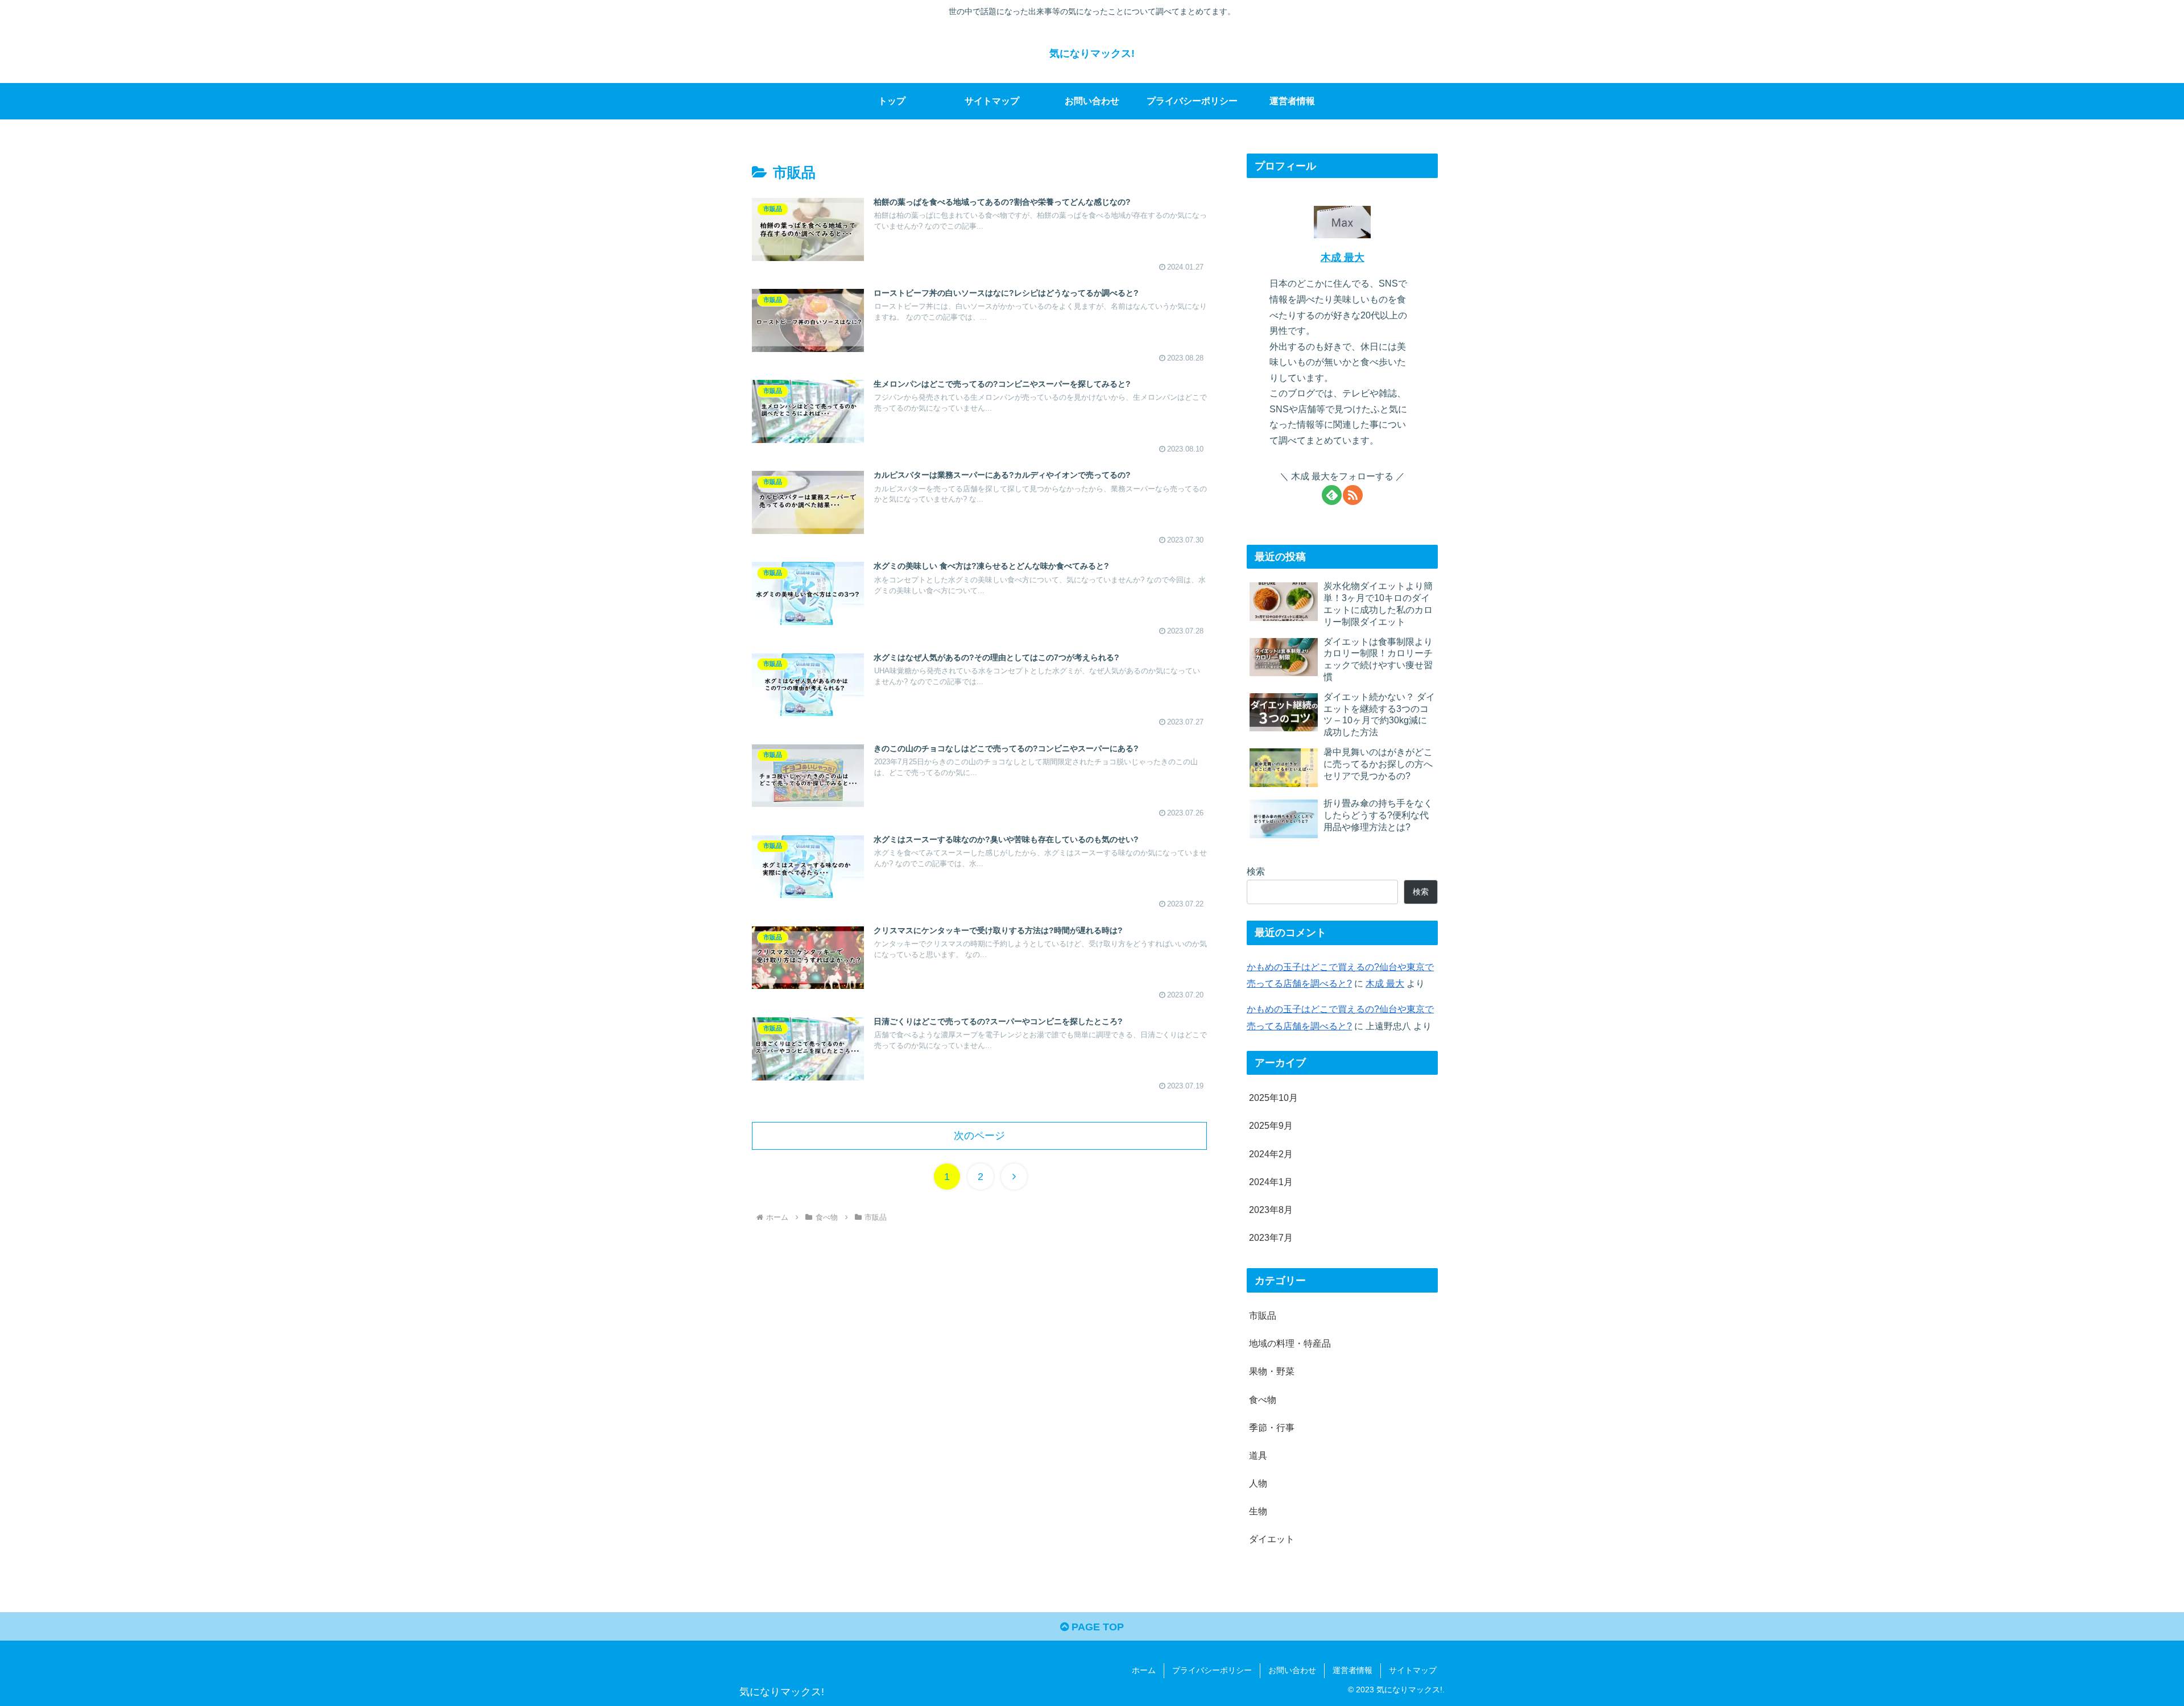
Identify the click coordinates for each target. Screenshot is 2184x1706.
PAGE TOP (1096, 1627)
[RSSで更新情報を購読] (1353, 495)
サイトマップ (1413, 1670)
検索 (1256, 871)
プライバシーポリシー (1212, 1670)
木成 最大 (1343, 258)
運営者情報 (1352, 1670)
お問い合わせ (1292, 1670)
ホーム (1144, 1670)
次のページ (979, 1136)
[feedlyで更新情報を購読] (1332, 495)
